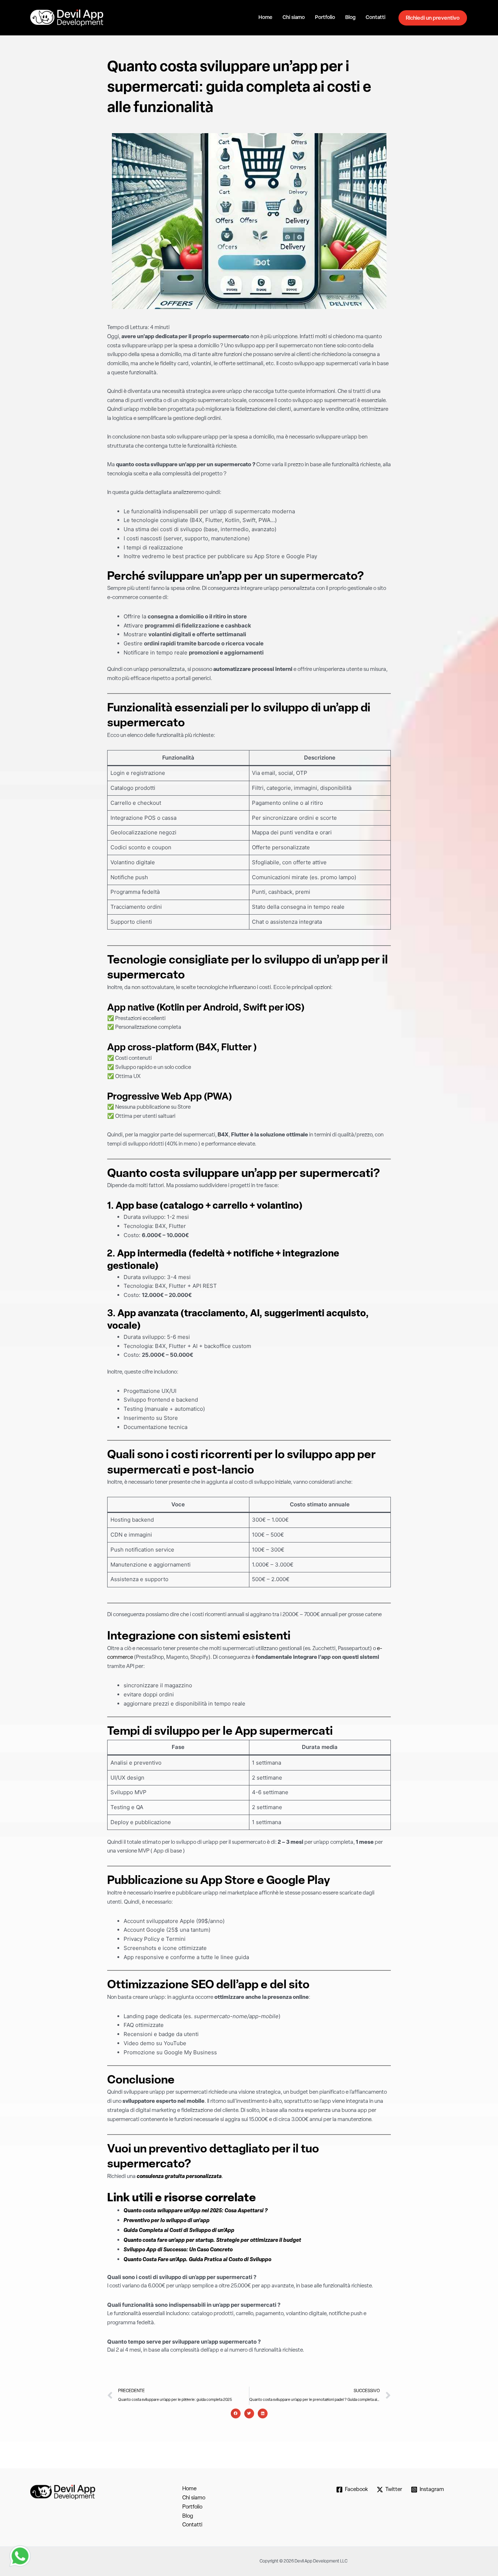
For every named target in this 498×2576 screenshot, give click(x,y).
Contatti (376, 18)
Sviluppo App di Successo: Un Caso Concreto (178, 2250)
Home (265, 18)
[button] (236, 2413)
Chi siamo (294, 18)
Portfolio (325, 18)
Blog (350, 18)
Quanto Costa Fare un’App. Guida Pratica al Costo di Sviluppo (197, 2260)
